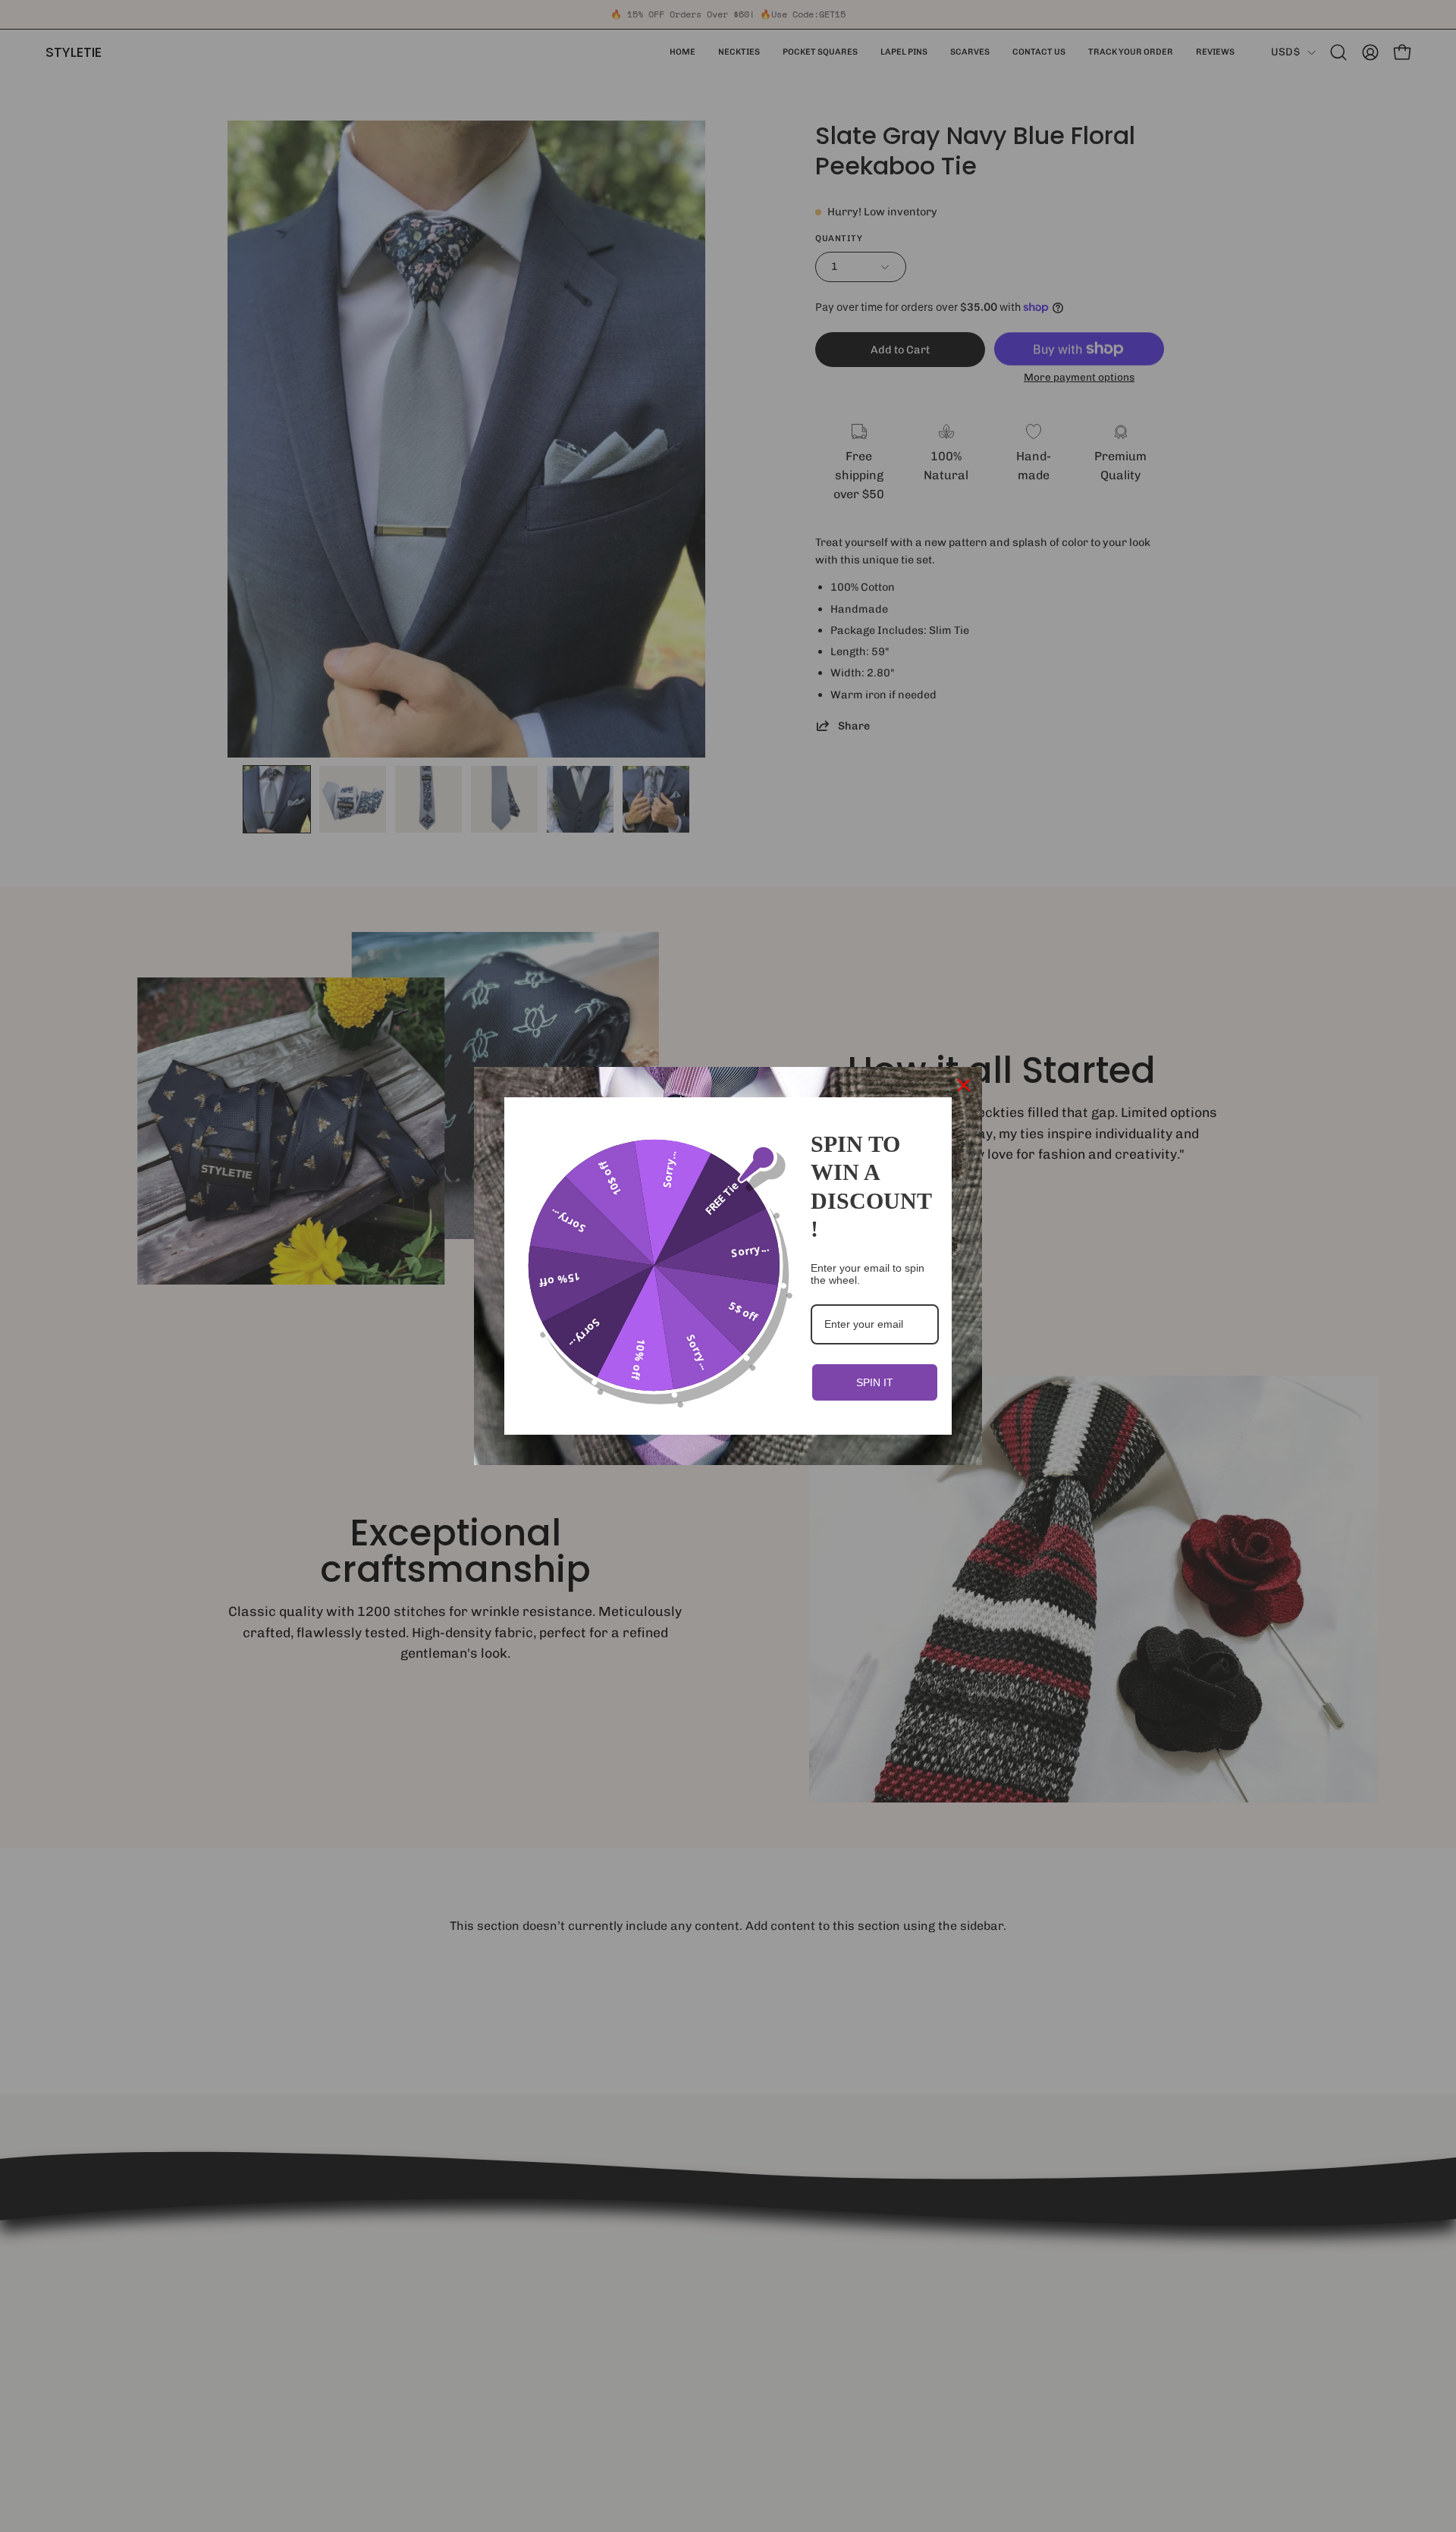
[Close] (964, 1085)
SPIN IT (875, 1382)
